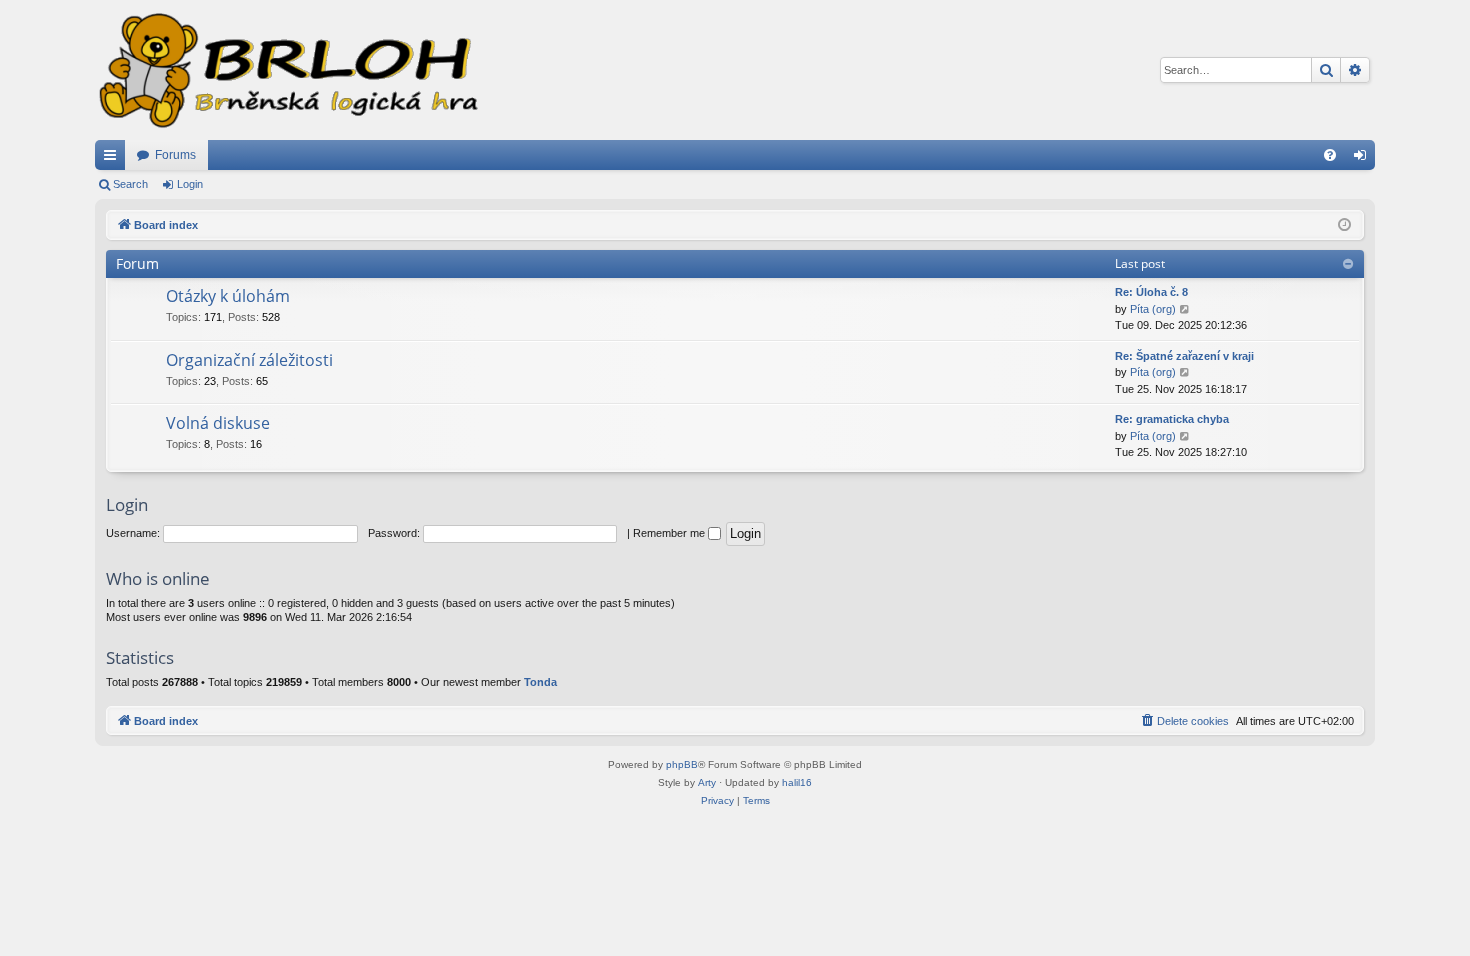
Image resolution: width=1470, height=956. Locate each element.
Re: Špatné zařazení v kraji (1184, 356)
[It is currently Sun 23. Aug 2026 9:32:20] (1344, 225)
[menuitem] (1330, 155)
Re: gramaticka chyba (1172, 419)
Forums (175, 155)
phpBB (682, 764)
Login (190, 184)
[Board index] (287, 70)
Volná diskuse (218, 423)
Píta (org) (1153, 309)
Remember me (670, 533)
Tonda (540, 682)
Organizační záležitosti (249, 360)
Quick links (114, 159)
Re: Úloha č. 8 (1151, 292)
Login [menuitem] (1364, 159)
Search (130, 184)
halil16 (797, 782)
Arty (707, 782)
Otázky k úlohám (228, 296)
